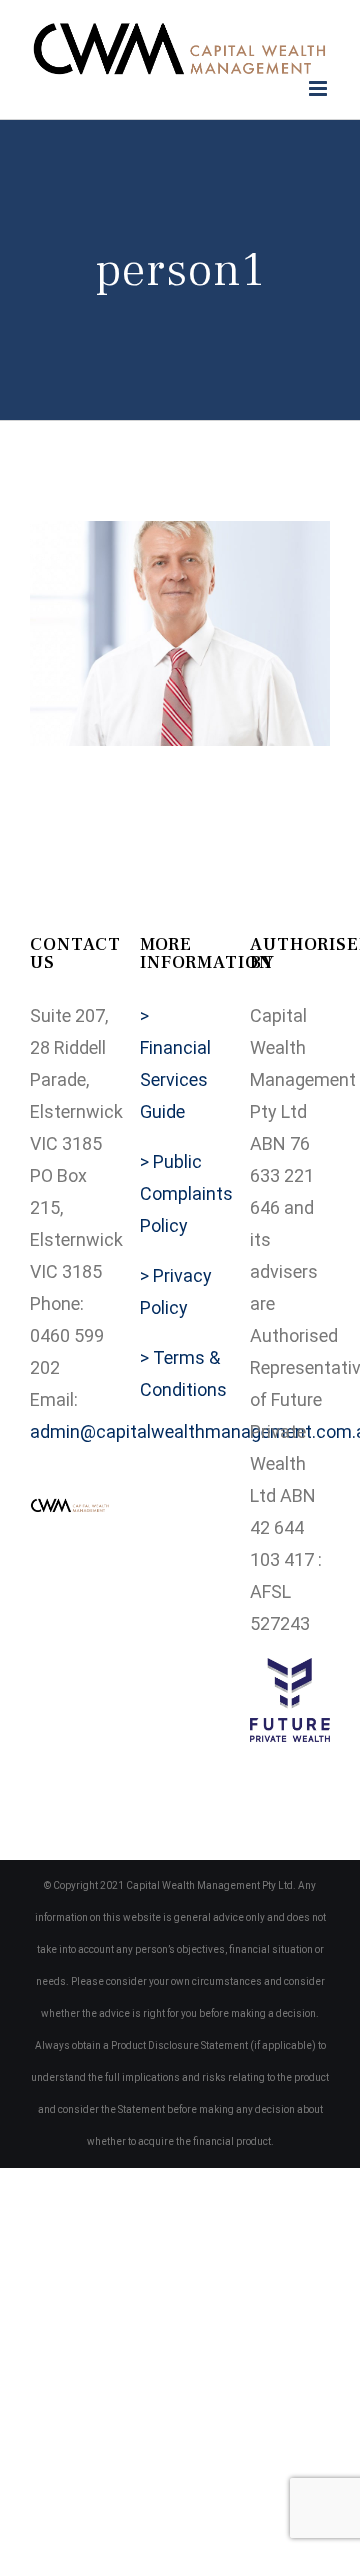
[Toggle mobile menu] (319, 88)
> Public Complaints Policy (186, 1193)
